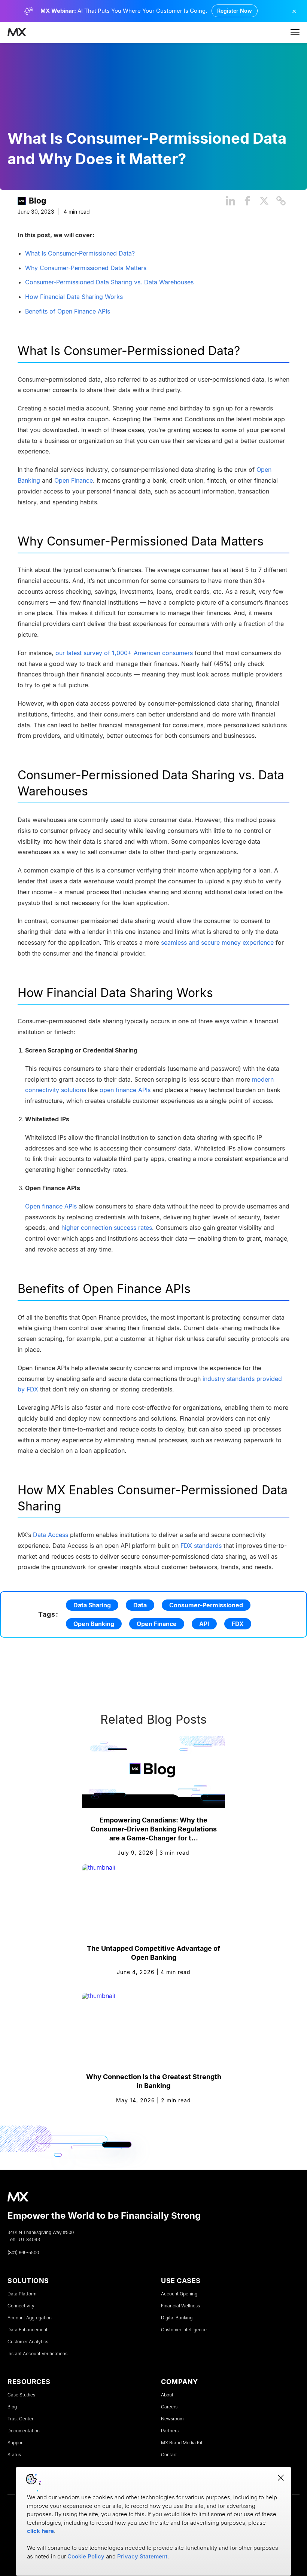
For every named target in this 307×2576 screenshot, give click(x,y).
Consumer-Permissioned (206, 1605)
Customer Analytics (28, 2342)
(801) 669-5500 (23, 2253)
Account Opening (179, 2294)
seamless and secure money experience (217, 942)
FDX (238, 1624)
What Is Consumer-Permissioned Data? (80, 253)
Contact (169, 2455)
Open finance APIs (51, 1206)
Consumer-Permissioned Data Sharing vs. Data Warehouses (109, 282)
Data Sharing (92, 1605)
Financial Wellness (180, 2306)
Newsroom (172, 2419)
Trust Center (20, 2419)
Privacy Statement (142, 2556)
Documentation (24, 2431)
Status (14, 2455)
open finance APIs (125, 1090)
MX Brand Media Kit (182, 2443)
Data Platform (22, 2294)
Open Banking (94, 1624)
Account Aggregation (30, 2318)
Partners (170, 2431)
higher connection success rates (107, 1228)
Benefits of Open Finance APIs (68, 311)
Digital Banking (177, 2318)
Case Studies (21, 2395)
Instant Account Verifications (37, 2354)
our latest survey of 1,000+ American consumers (124, 653)
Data (140, 1605)
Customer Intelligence (184, 2330)
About (167, 2395)
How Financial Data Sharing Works (74, 297)
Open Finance (157, 1624)
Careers (169, 2407)
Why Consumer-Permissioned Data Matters (86, 268)
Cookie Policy (86, 2556)
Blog (37, 201)
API (204, 1624)
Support (16, 2443)
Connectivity (21, 2306)
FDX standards (201, 1545)
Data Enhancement (28, 2330)
